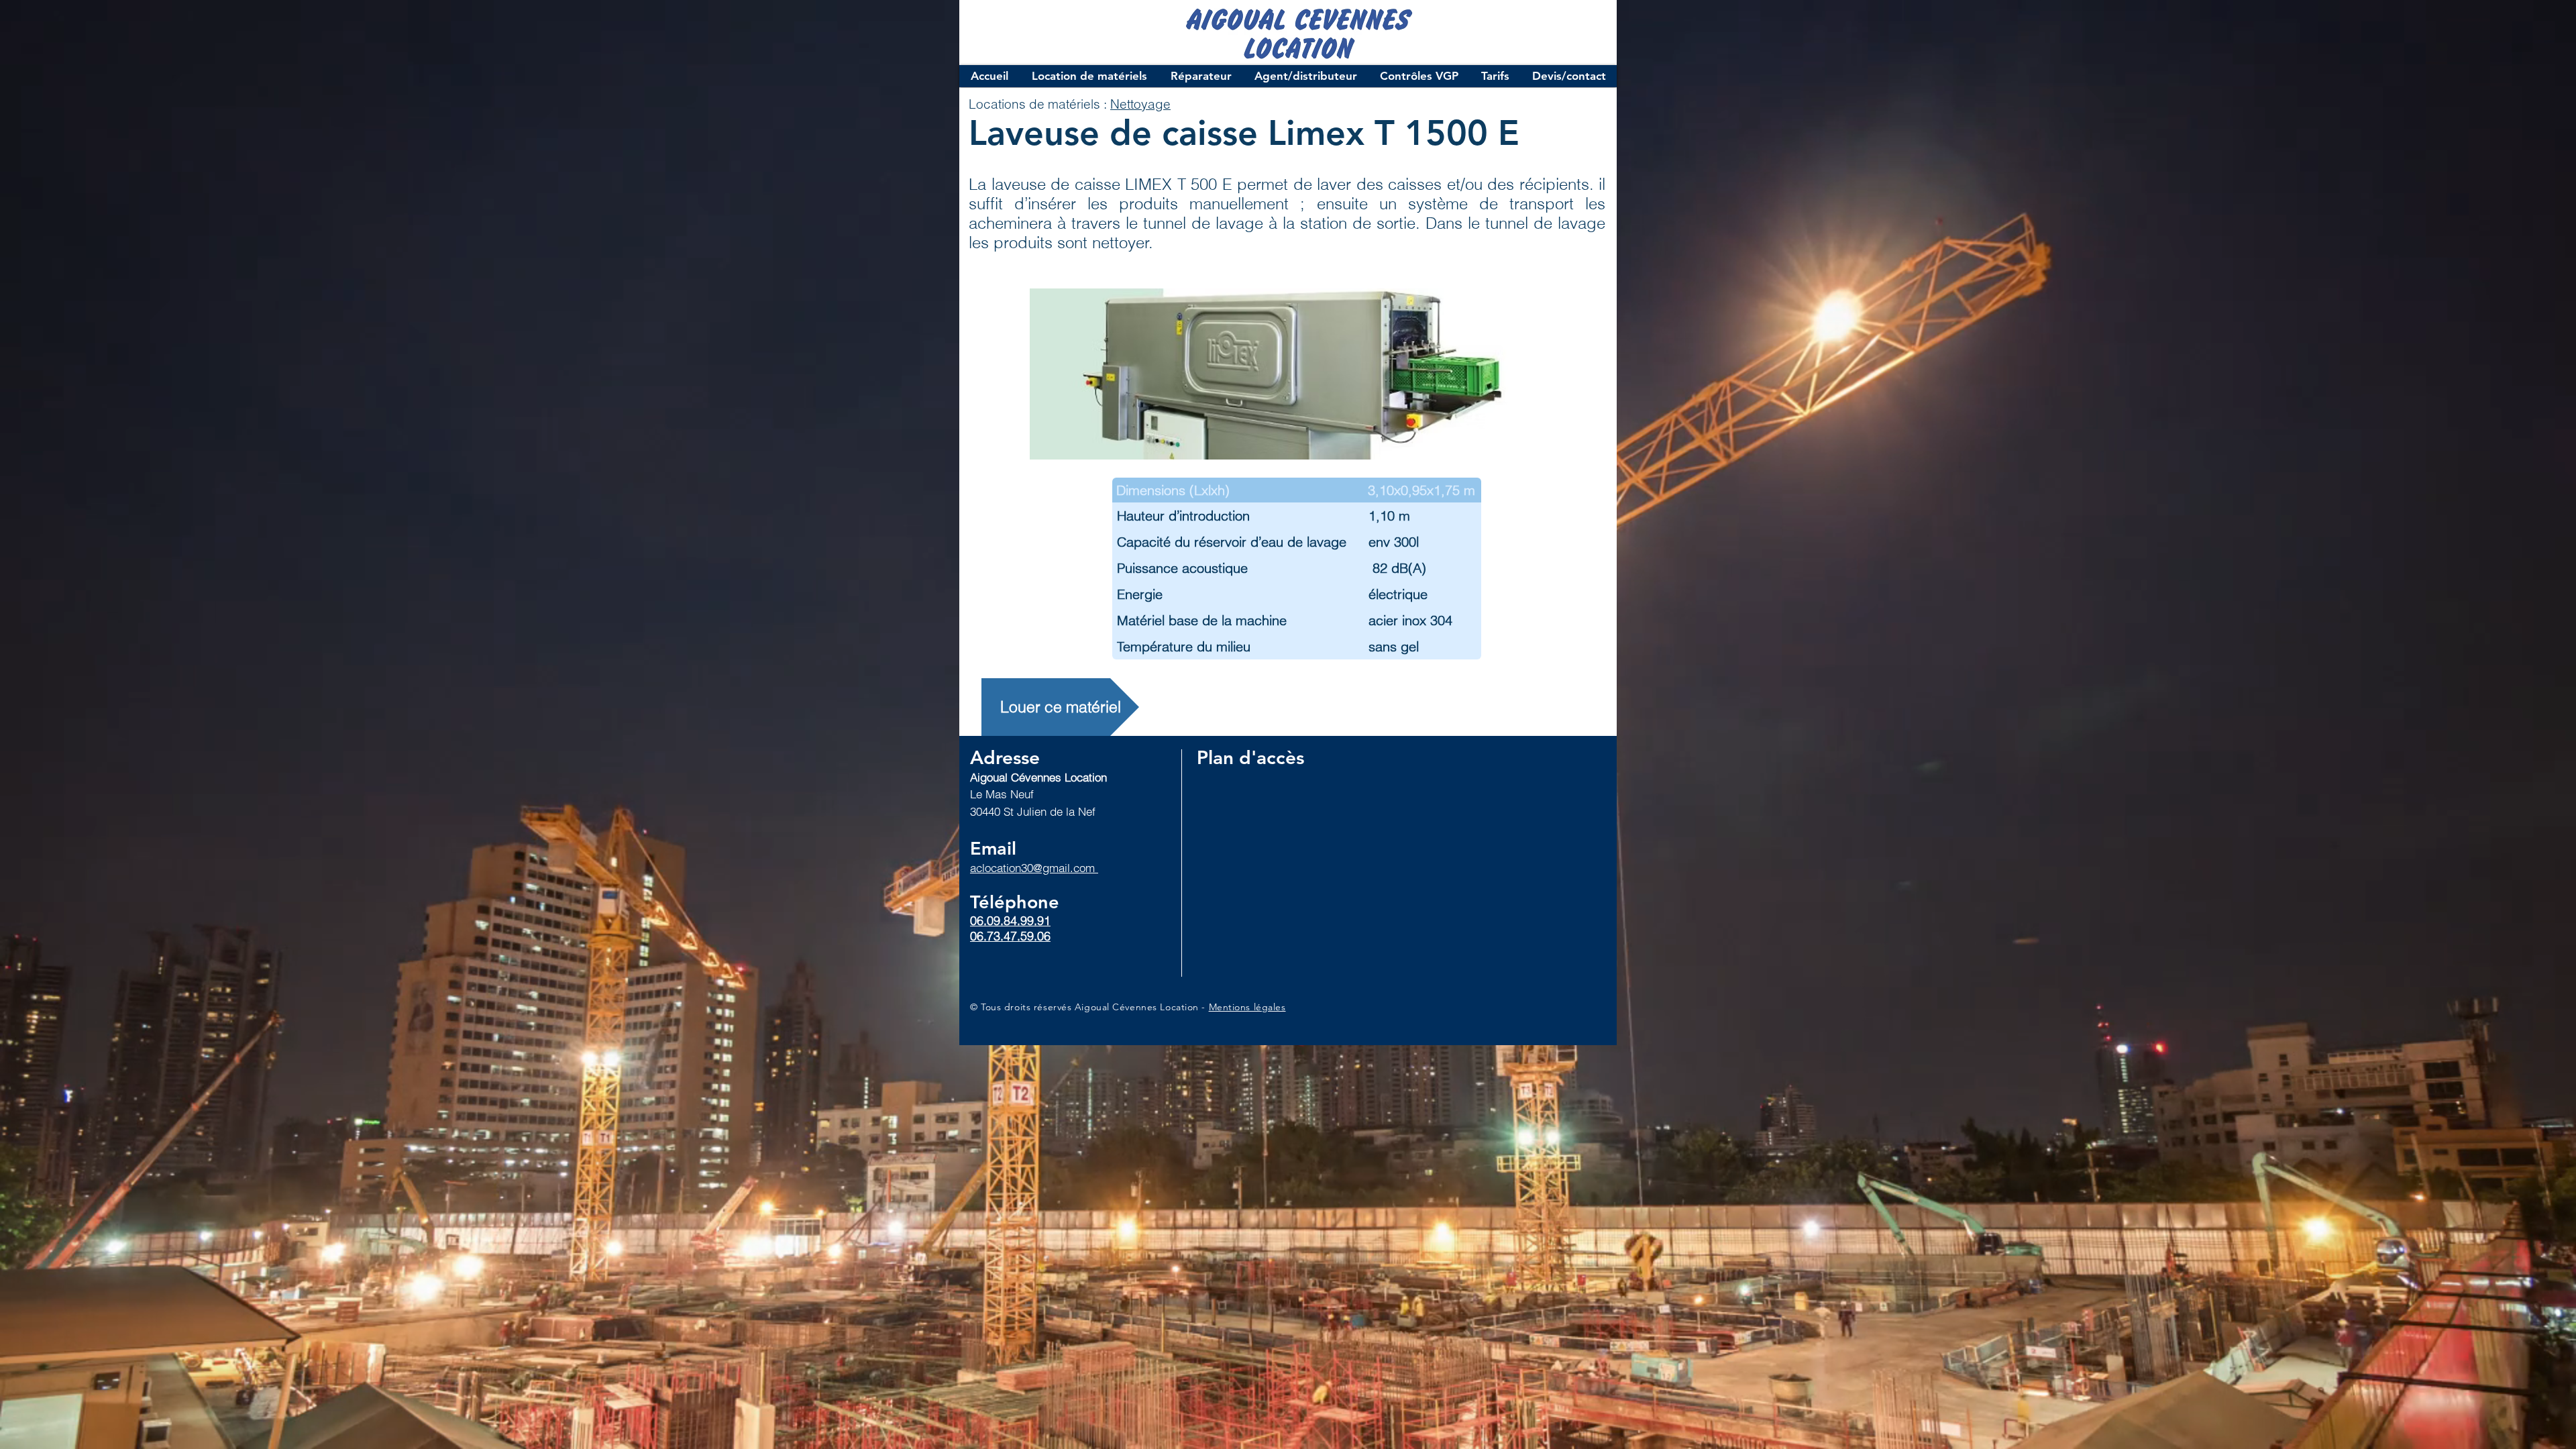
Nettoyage (1140, 104)
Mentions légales (1247, 1007)
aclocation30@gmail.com (1034, 868)
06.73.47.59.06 (1010, 936)
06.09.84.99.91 (1010, 921)
